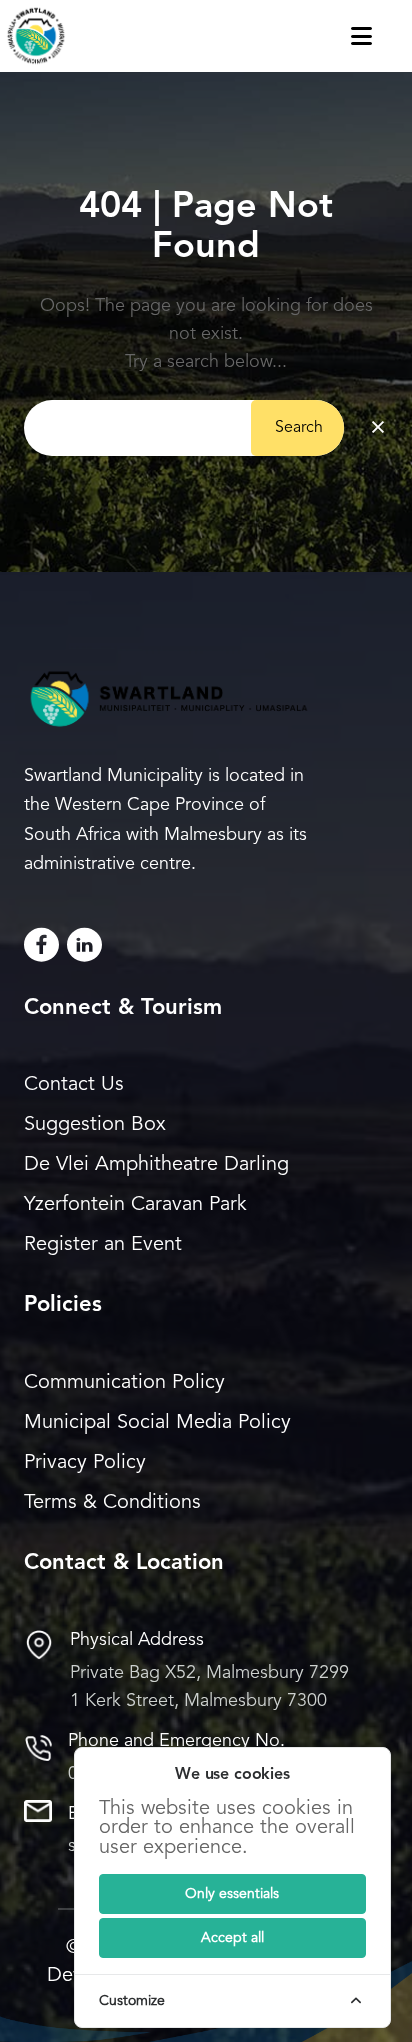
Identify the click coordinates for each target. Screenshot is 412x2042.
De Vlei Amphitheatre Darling (156, 1165)
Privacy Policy (85, 1463)
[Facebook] (41, 944)
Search (299, 428)
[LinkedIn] (84, 944)
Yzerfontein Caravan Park (135, 1205)
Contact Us (74, 1085)
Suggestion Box (95, 1125)
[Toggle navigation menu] (381, 36)
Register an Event (103, 1245)
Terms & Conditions (112, 1503)
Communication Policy (124, 1383)
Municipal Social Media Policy (157, 1423)
